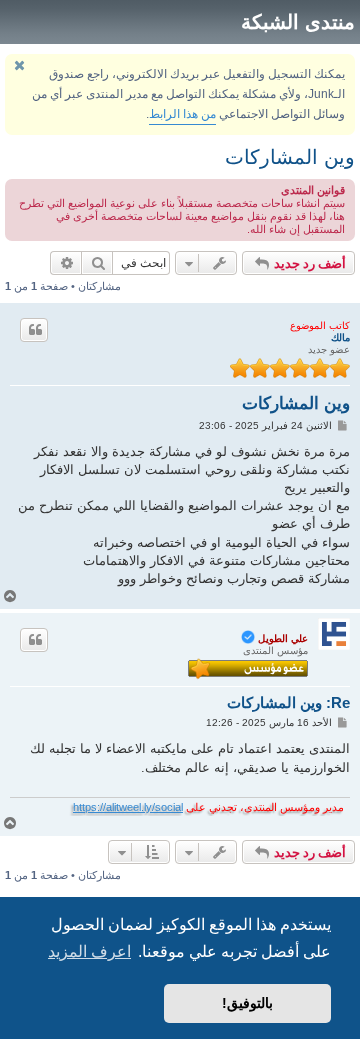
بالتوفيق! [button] (247, 1003)
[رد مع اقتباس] (34, 330)
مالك (340, 337)
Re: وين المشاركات (288, 702)
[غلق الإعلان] (19, 65)
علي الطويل (283, 638)
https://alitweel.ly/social (128, 807)
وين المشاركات (290, 157)
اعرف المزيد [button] (89, 951)
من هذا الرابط (182, 114)
